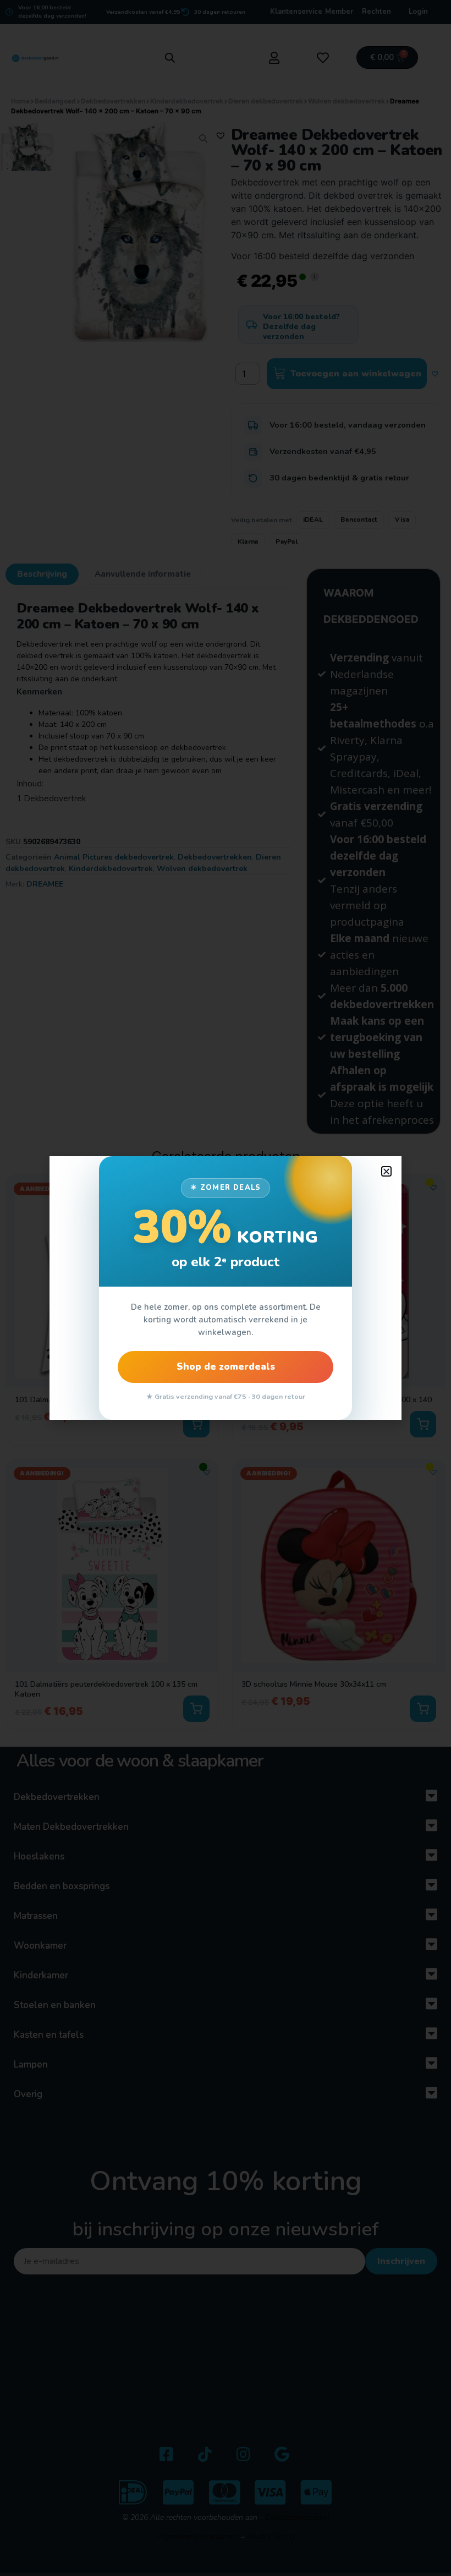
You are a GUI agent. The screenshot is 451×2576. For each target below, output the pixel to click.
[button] (386, 1171)
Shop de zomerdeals (226, 1367)
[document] (226, 1288)
